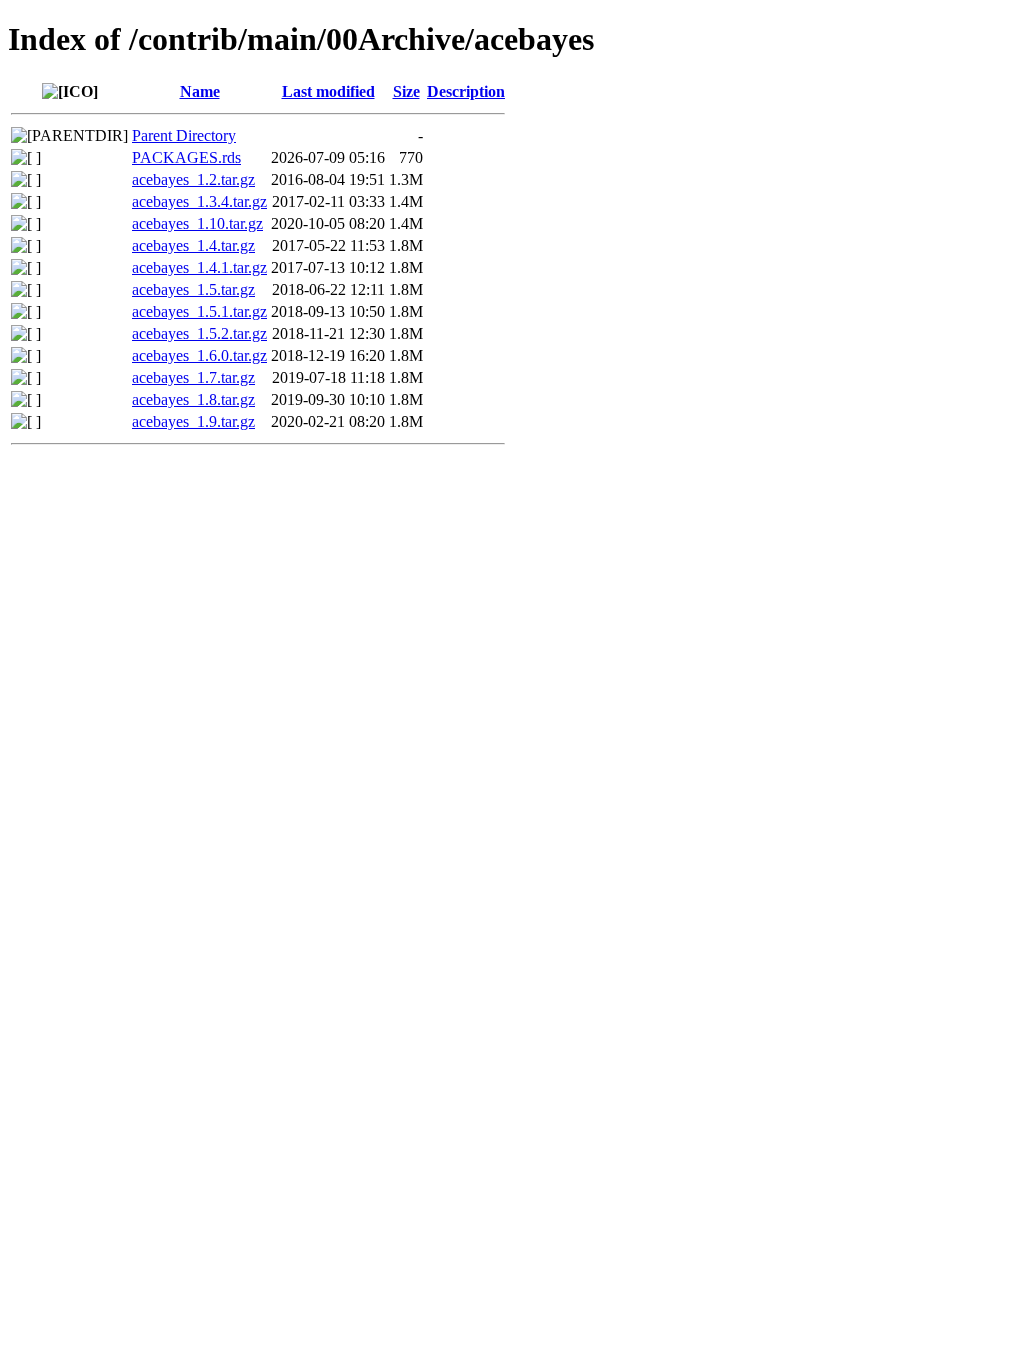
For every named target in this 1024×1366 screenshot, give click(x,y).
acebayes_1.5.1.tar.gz (199, 311)
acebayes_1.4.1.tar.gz (199, 267)
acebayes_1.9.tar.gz (193, 421)
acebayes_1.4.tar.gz (193, 245)
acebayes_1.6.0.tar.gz (199, 355)
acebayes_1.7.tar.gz (193, 377)
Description (466, 91)
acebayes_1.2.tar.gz (193, 179)
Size (406, 91)
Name (200, 91)
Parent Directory (184, 135)
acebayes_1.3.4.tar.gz (199, 201)
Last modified (328, 91)
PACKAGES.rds (186, 157)
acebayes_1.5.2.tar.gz (199, 333)
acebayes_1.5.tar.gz (193, 289)
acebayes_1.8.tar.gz (193, 399)
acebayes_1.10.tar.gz (197, 223)
